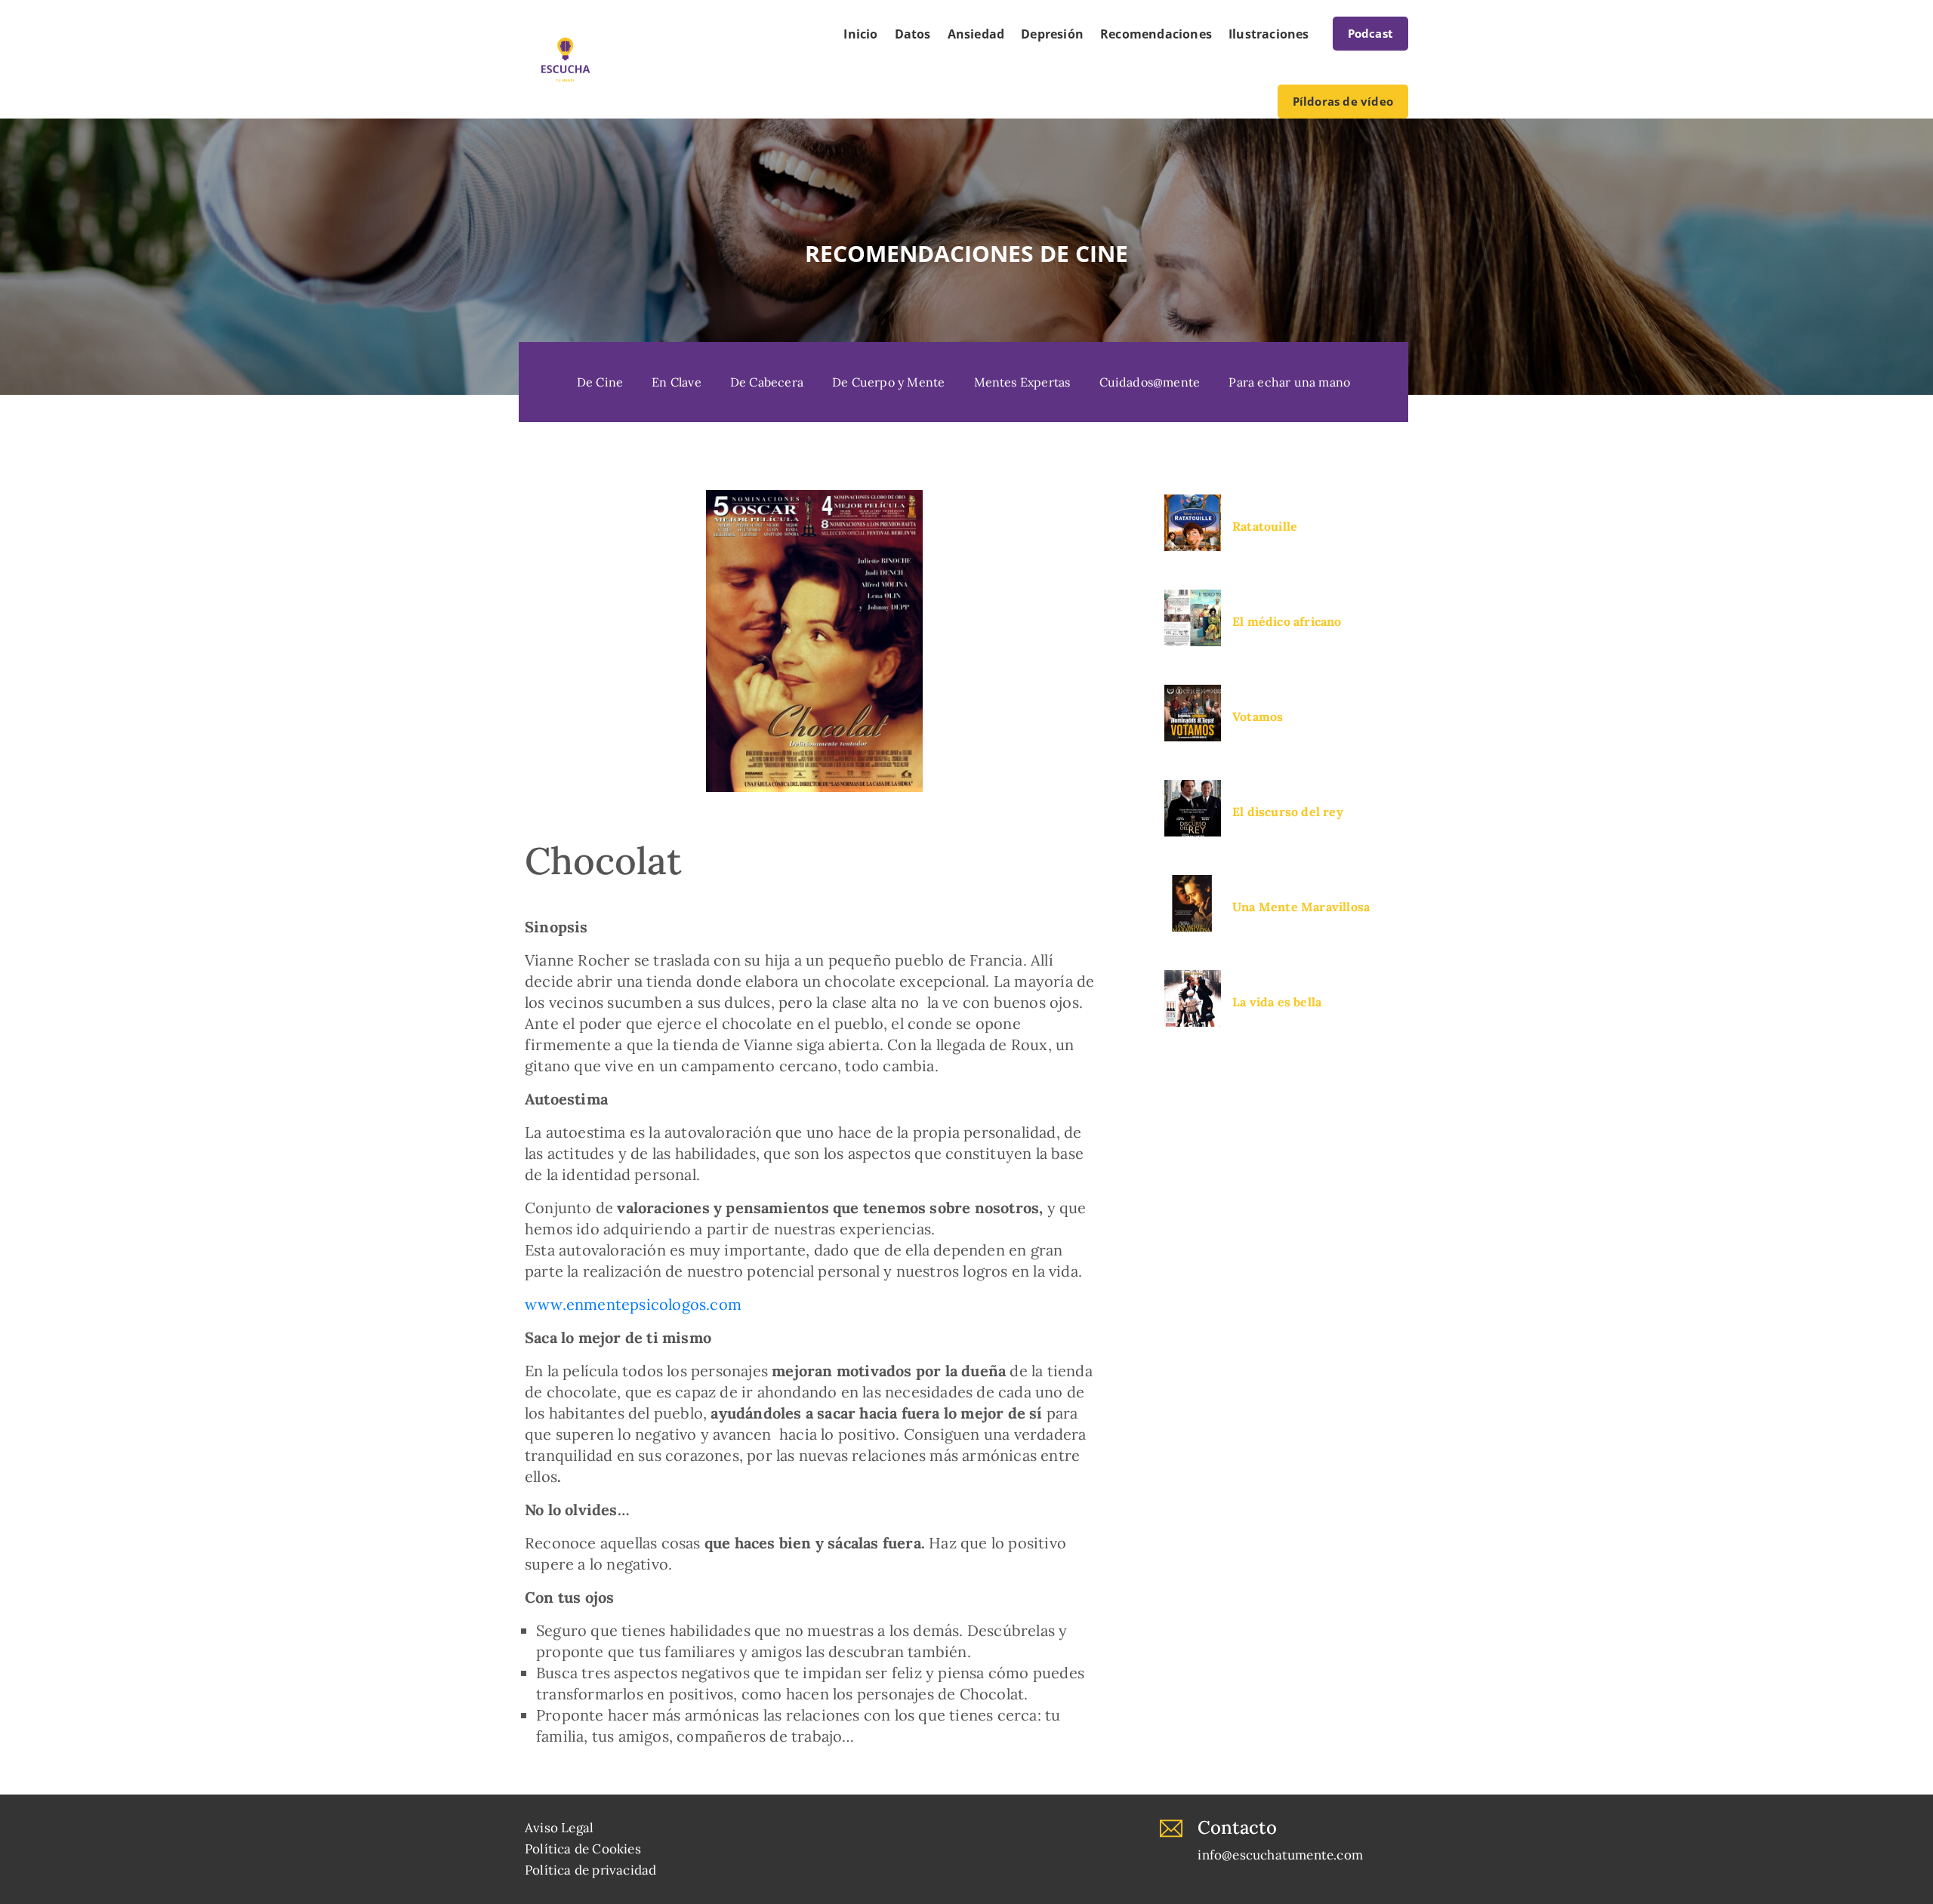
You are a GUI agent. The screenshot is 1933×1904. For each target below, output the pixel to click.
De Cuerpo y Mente (888, 382)
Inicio (860, 34)
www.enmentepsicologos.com (633, 1304)
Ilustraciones (1269, 34)
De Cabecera (767, 382)
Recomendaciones (1156, 34)
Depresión (1052, 34)
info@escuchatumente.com (1280, 1855)
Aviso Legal (559, 1828)
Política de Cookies (583, 1849)
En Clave (677, 382)
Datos (913, 34)
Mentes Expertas (1022, 382)
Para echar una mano (1289, 382)
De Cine (600, 382)
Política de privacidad (590, 1870)
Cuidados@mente (1150, 382)
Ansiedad (976, 34)
